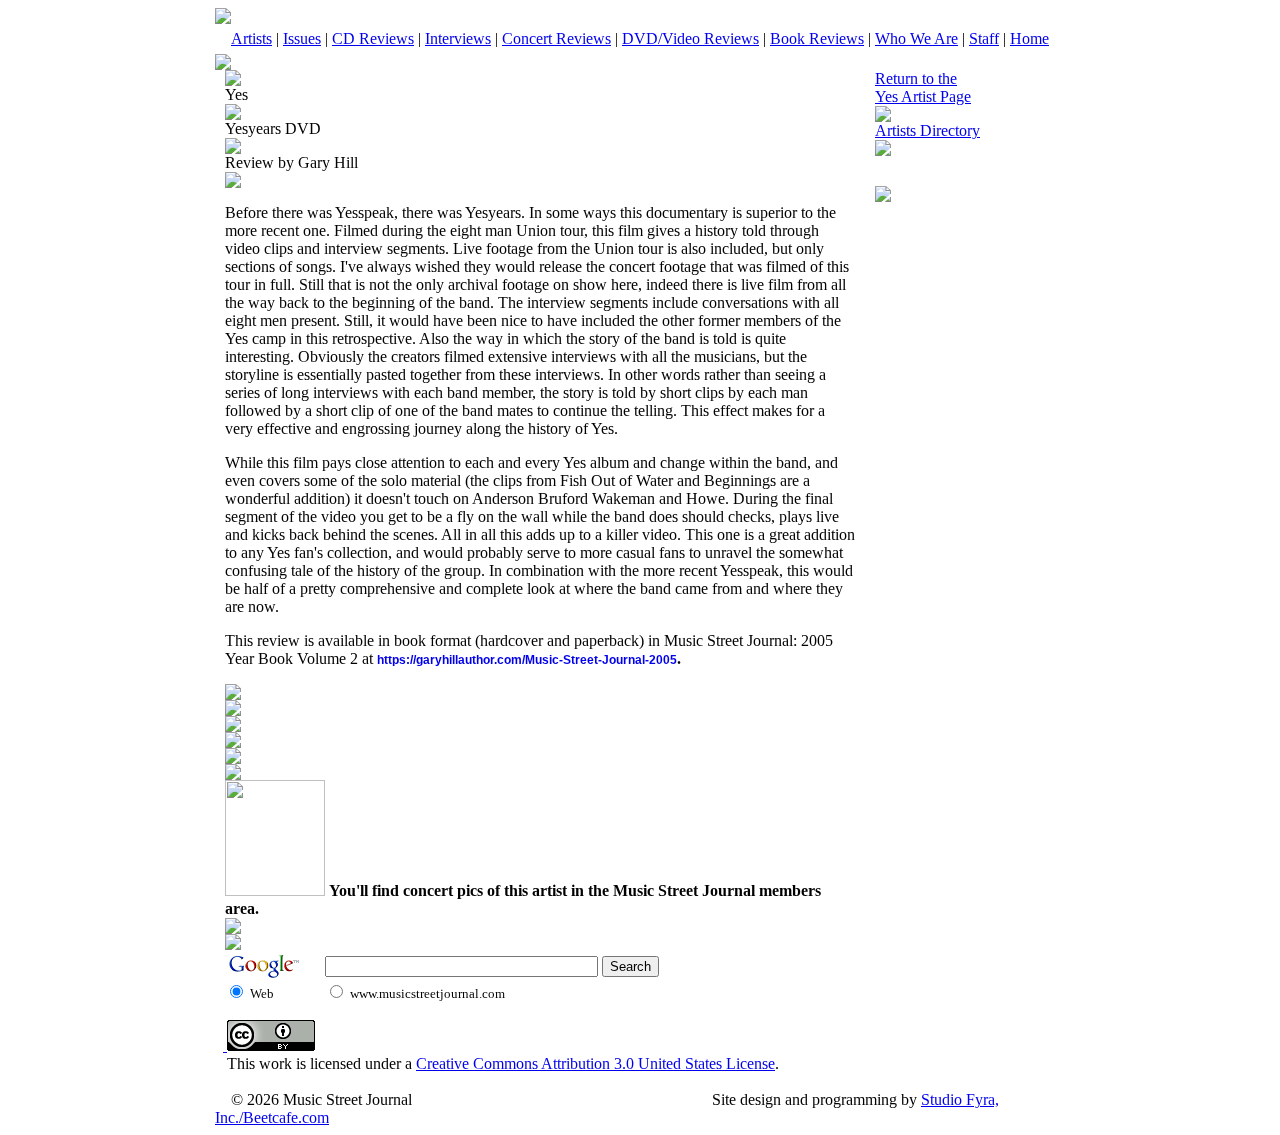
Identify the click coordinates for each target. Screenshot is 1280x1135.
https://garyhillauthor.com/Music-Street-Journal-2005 (527, 660)
